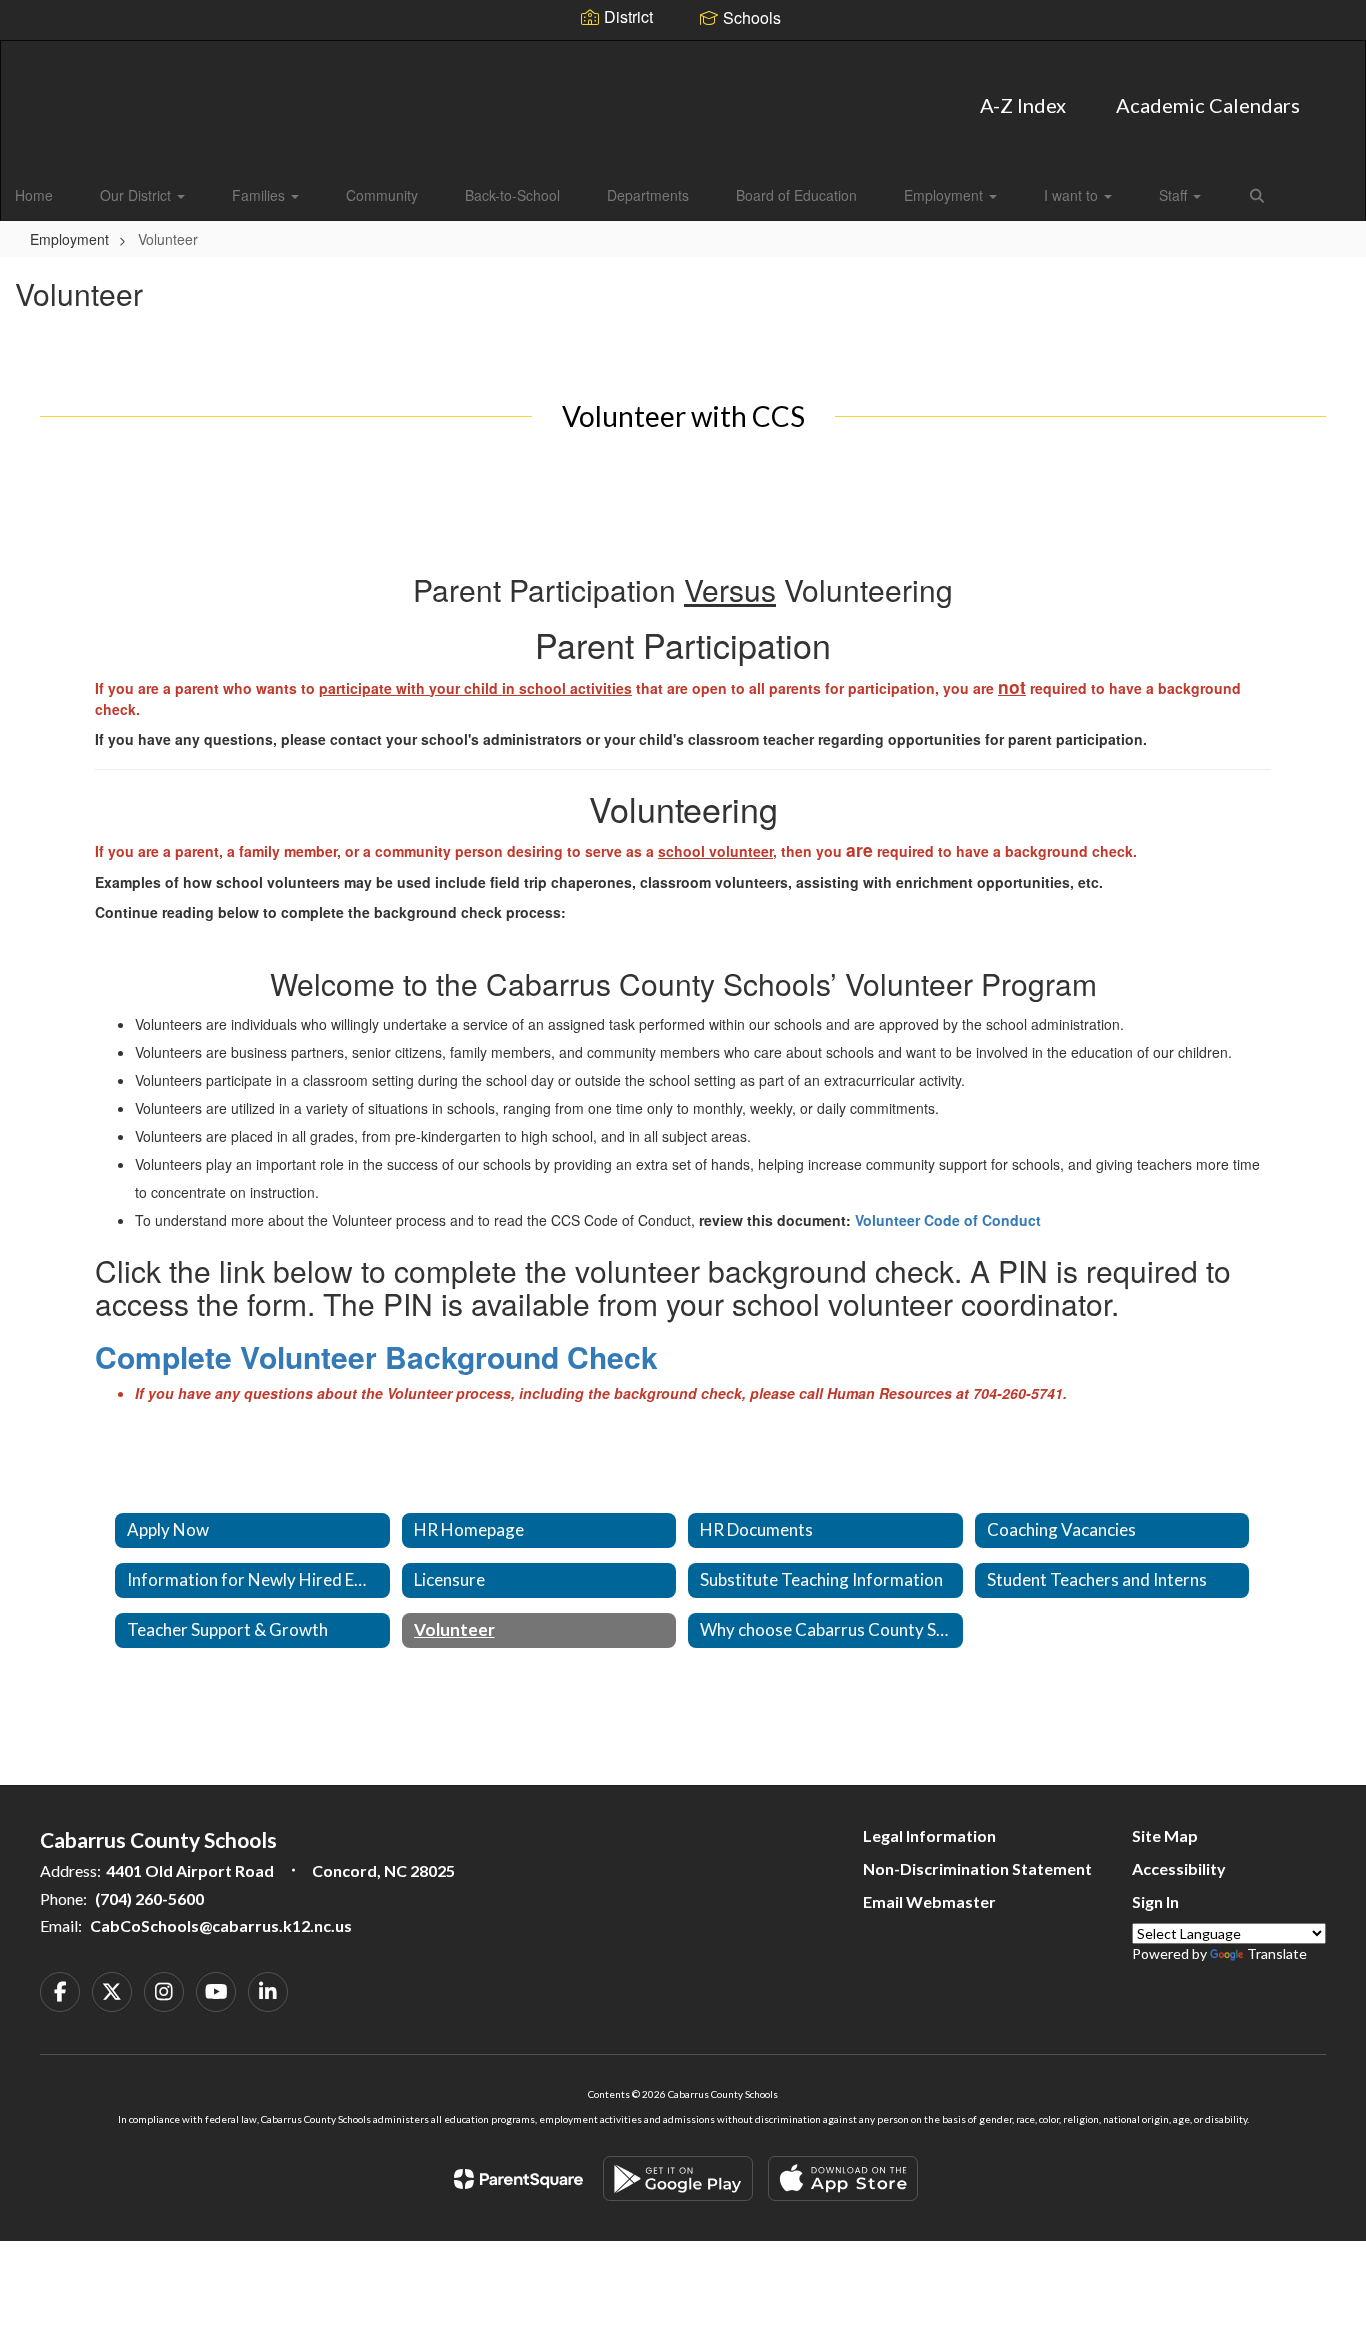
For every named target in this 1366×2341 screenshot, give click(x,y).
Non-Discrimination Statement (977, 1868)
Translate (1277, 1953)
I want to (1073, 195)
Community (382, 195)
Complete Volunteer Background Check (376, 1356)
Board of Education (796, 195)
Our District (137, 195)
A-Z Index (1023, 105)
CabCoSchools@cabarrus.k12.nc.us (221, 1925)
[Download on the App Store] (843, 2178)
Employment (945, 195)
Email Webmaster (929, 1901)
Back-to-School (512, 195)
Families (260, 195)
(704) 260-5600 (149, 1898)
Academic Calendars (1208, 105)
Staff (1175, 195)
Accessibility (1179, 1868)
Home (34, 195)
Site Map (1165, 1835)
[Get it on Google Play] (678, 2178)
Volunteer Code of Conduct (948, 1220)
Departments (648, 195)
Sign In (1155, 1901)
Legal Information (929, 1835)
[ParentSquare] (518, 2179)
